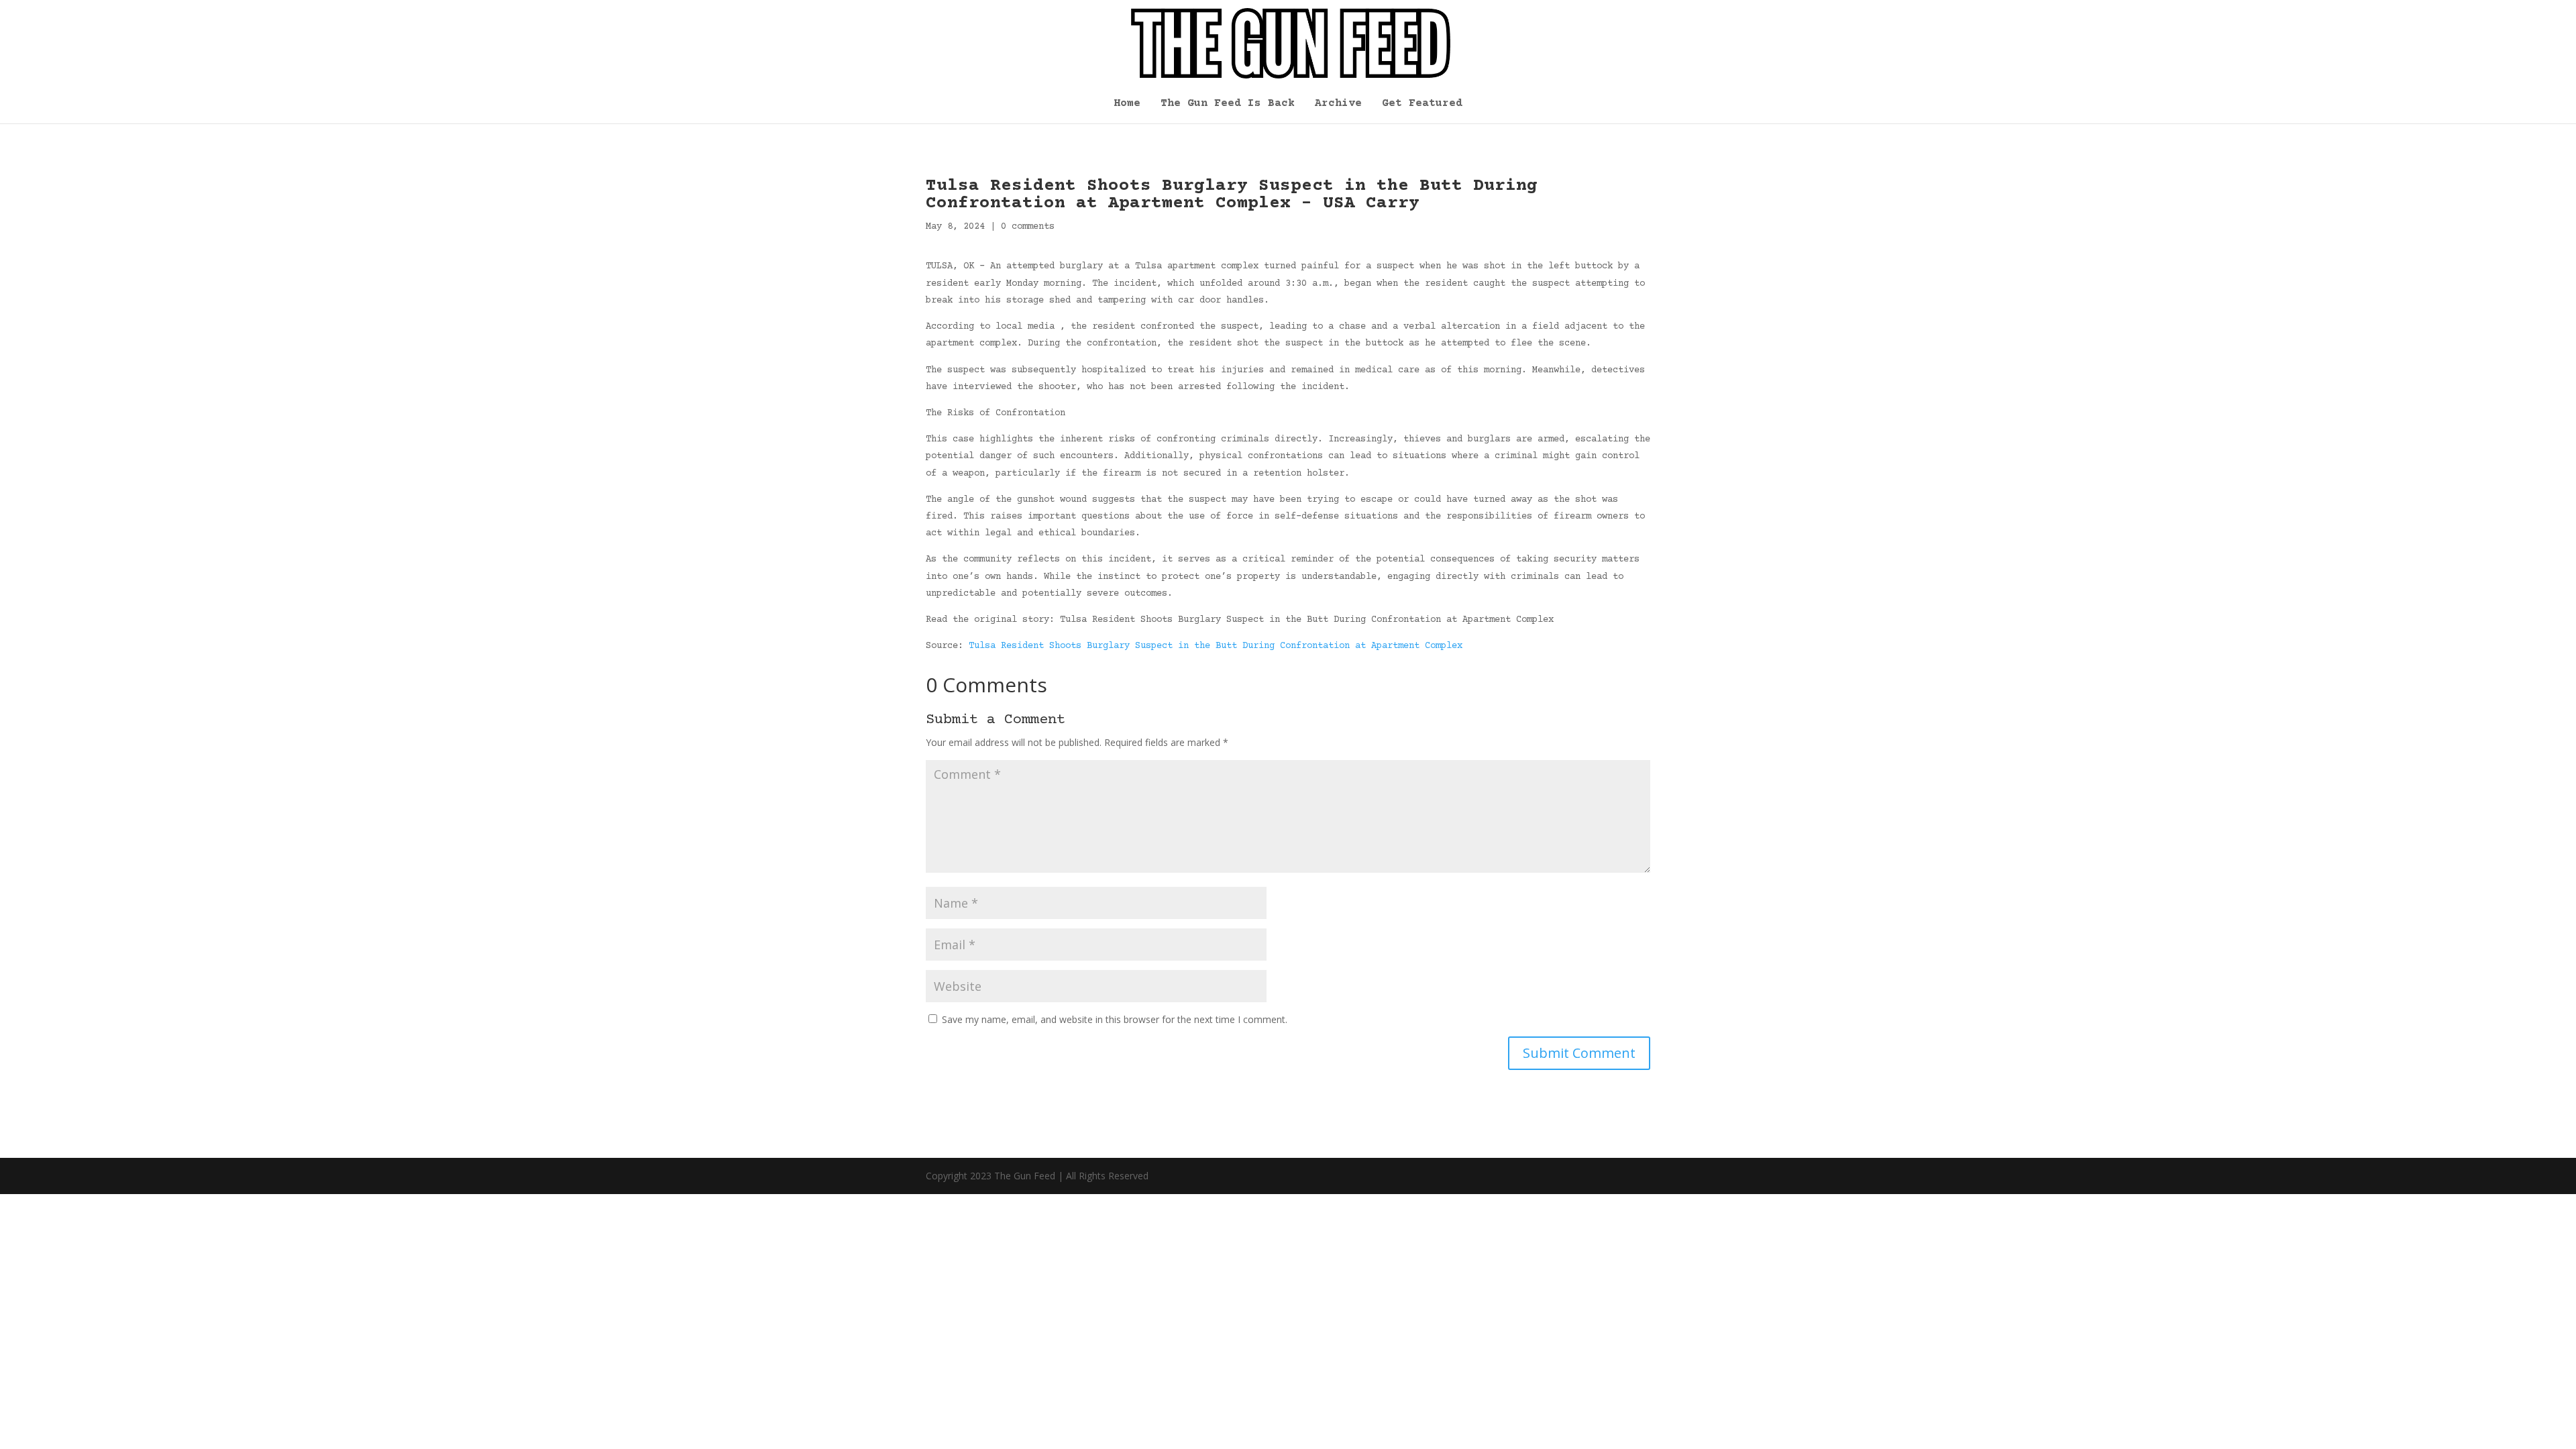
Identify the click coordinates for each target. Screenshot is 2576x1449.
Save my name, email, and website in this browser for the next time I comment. (1115, 1019)
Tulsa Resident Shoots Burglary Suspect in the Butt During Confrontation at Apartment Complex (1216, 646)
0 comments (1028, 227)
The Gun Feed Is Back (1228, 104)
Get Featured (1422, 104)
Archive (1338, 104)
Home (1127, 104)
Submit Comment (1579, 1053)
